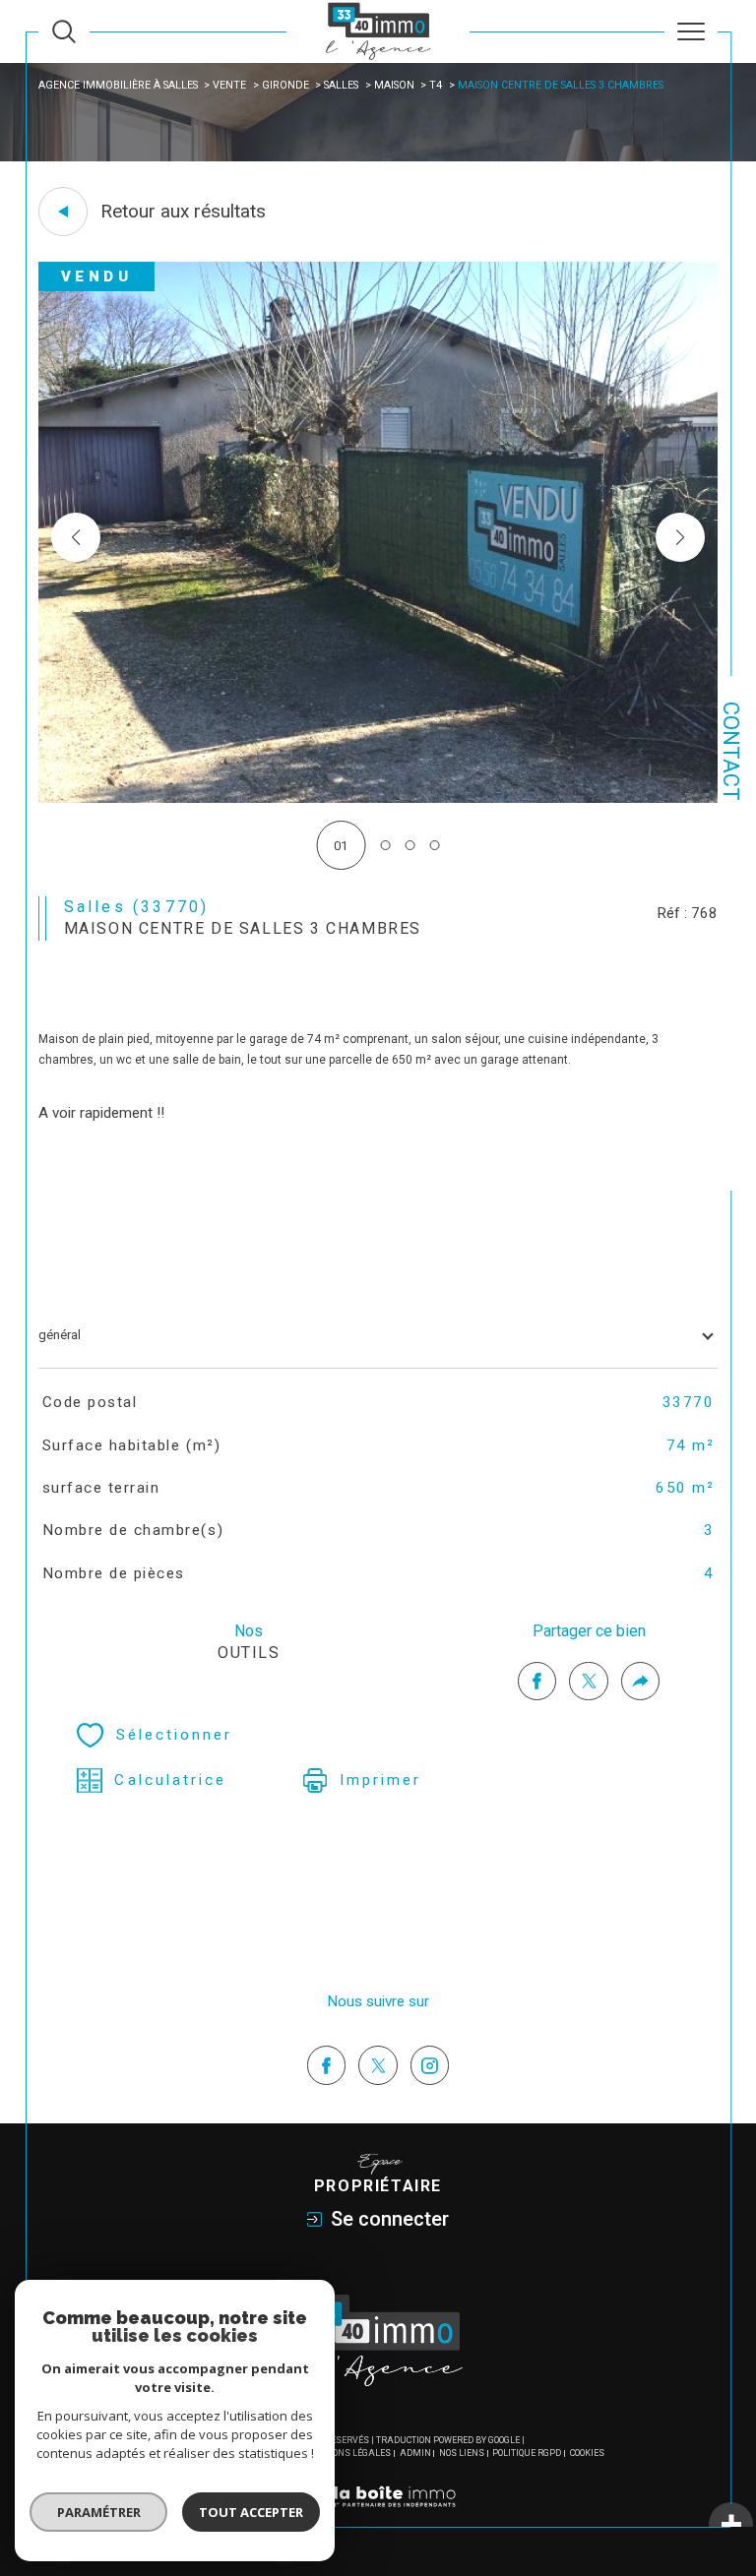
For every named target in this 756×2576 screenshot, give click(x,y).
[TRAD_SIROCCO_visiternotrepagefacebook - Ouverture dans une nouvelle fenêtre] (327, 2065)
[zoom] (378, 798)
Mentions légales (347, 2453)
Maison (394, 85)
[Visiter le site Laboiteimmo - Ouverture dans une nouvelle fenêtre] (378, 2517)
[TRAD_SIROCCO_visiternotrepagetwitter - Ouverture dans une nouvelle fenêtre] (378, 2065)
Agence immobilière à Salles (118, 85)
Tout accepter (251, 2512)
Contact (731, 751)
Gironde (285, 85)
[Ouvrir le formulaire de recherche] (64, 31)
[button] (680, 537)
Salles (341, 85)
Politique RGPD (527, 2453)
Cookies (587, 2453)
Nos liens (462, 2453)
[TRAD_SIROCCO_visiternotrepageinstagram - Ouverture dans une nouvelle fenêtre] (430, 2065)
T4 (436, 85)
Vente (229, 85)
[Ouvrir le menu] (691, 31)
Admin (415, 2453)
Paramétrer (99, 2512)
